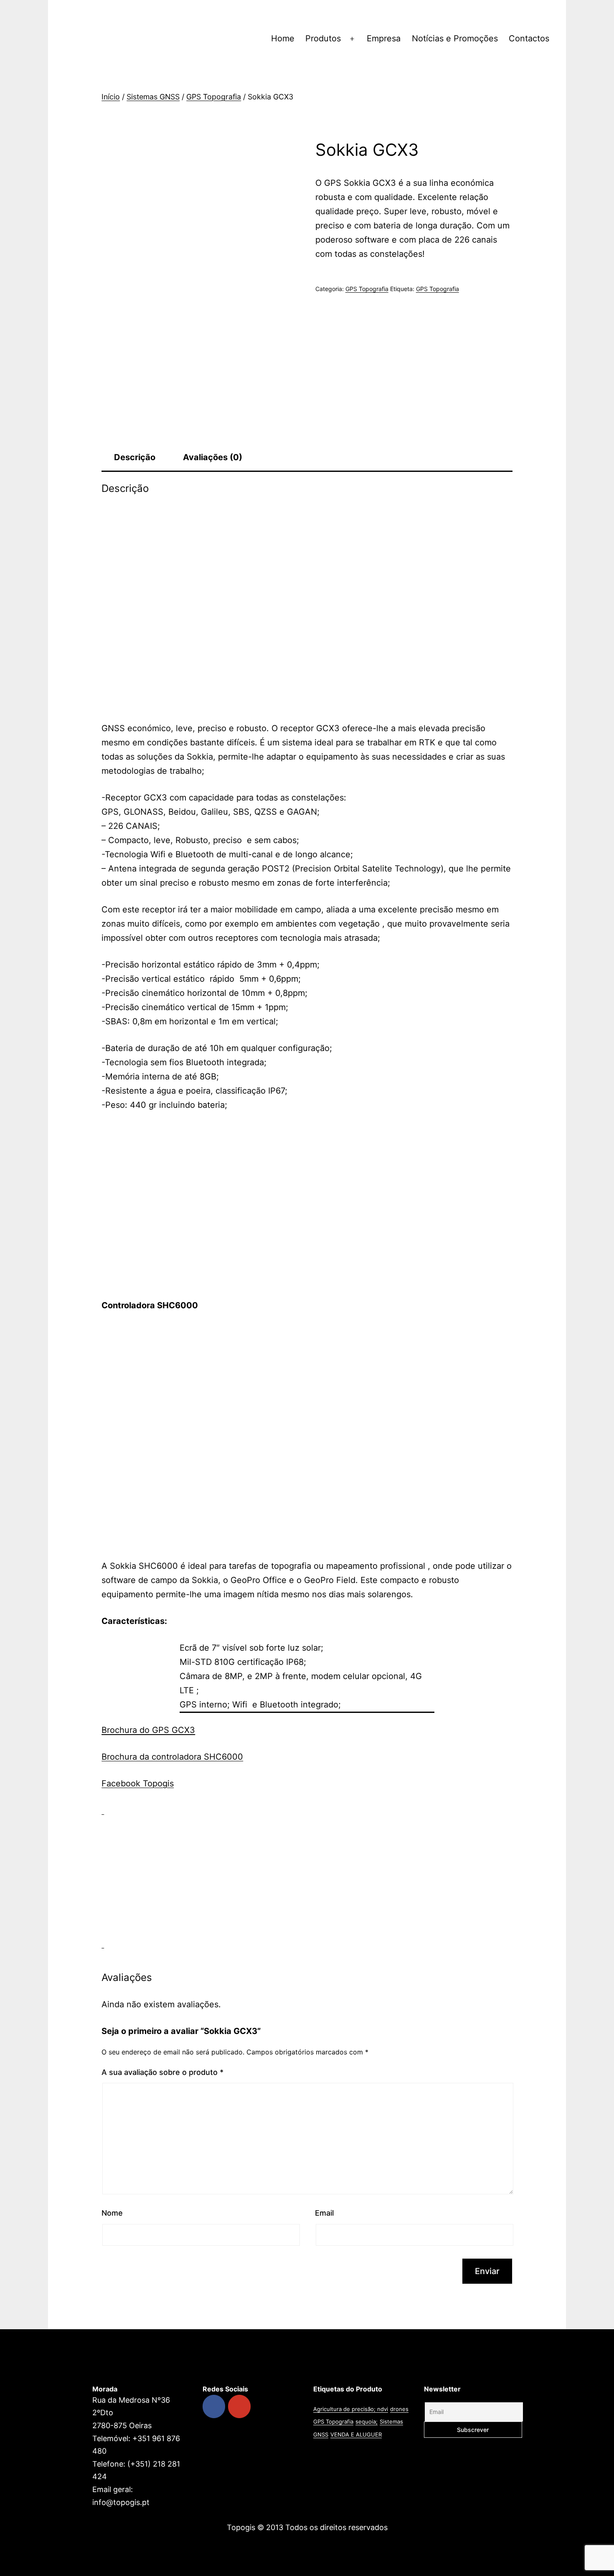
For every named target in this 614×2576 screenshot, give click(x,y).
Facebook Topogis (138, 1783)
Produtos (323, 38)
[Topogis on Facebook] (214, 2406)
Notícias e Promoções (455, 38)
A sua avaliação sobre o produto (162, 2072)
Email (324, 2213)
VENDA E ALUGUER (356, 2434)
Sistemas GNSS (153, 97)
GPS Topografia (214, 97)
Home (283, 38)
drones (399, 2409)
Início (111, 97)
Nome (112, 2213)
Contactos (529, 38)
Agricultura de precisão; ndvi (351, 2409)
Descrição (135, 457)
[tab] (135, 457)
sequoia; (367, 2421)
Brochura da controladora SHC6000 (172, 1757)
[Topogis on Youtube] (239, 2406)
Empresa (384, 38)
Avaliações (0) (213, 457)
